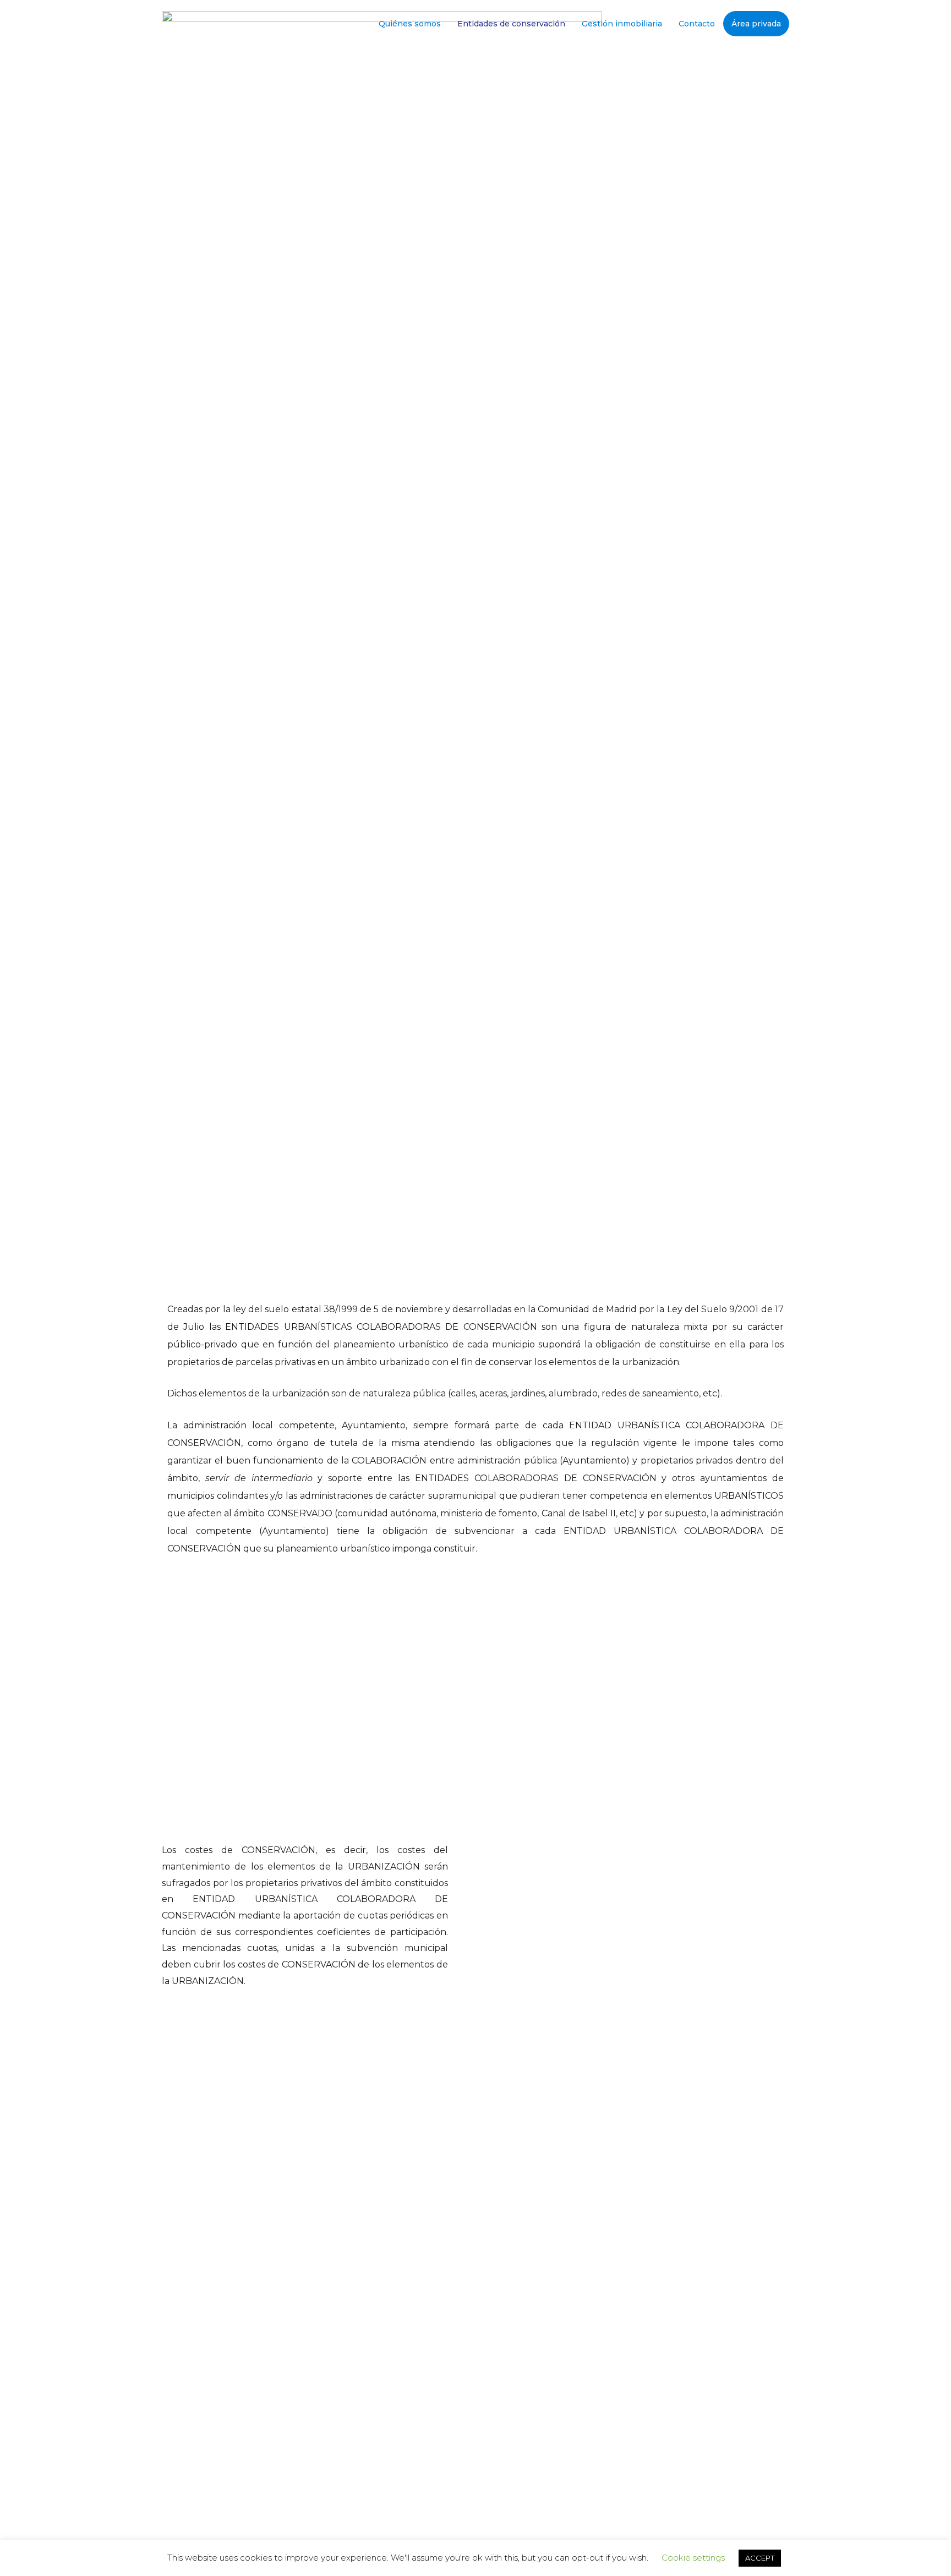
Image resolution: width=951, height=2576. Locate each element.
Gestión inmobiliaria (622, 24)
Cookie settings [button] (693, 2558)
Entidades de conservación (511, 24)
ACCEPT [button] (760, 2558)
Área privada (756, 24)
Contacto (697, 24)
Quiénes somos (410, 24)
